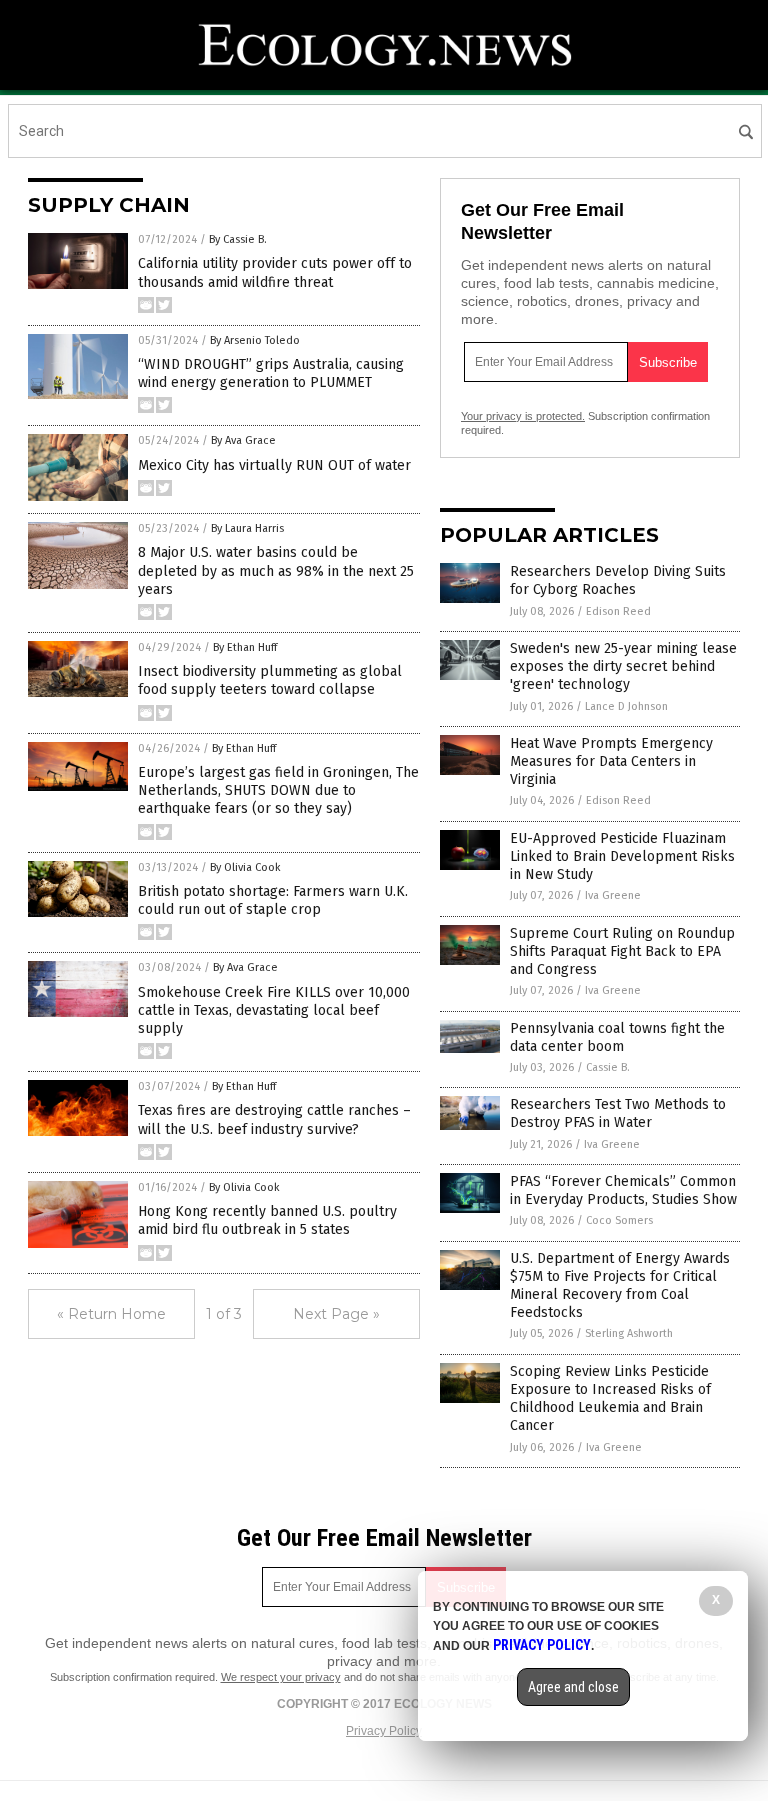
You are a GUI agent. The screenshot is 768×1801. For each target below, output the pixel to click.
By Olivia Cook (245, 867)
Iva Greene (613, 895)
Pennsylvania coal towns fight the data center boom (617, 1037)
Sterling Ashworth (629, 1333)
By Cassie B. (238, 239)
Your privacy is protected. (523, 416)
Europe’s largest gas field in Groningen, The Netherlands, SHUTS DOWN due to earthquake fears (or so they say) (278, 790)
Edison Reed (618, 611)
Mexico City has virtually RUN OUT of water (274, 465)
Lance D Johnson (626, 706)
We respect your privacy (281, 1677)
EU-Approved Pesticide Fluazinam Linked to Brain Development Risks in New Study (622, 856)
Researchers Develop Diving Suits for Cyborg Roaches (618, 580)
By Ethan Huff (245, 647)
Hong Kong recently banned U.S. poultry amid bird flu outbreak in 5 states (267, 1220)
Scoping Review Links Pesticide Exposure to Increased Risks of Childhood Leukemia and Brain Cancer (610, 1399)
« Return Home (111, 1314)
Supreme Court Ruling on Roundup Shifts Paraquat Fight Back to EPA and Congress (622, 951)
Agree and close (573, 1687)
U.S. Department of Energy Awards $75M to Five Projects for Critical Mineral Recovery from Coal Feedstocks (620, 1286)
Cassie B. (608, 1067)
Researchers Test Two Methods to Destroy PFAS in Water (618, 1113)
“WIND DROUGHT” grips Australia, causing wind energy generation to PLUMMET (271, 373)
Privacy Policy (384, 1731)
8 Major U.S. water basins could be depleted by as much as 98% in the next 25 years (276, 570)
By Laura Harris (247, 528)
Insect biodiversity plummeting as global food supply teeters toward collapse (270, 680)
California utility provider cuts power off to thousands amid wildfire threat (275, 272)
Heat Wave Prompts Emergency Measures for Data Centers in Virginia (611, 761)
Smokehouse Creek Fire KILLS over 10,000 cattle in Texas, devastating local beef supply (274, 1010)
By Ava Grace (243, 440)
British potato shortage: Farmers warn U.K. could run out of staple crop (273, 900)
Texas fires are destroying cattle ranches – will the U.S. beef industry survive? (274, 1119)
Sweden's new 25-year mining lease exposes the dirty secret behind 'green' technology (623, 666)
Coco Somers (619, 1220)
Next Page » (336, 1314)
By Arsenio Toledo (255, 340)
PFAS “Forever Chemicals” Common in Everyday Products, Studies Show (623, 1190)
